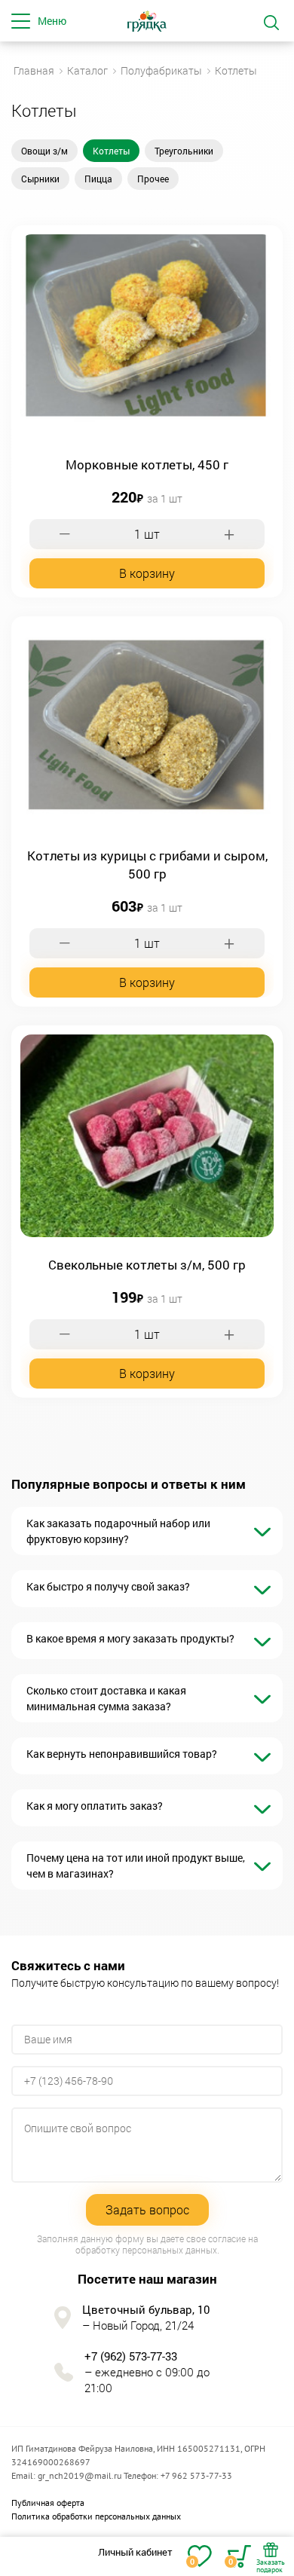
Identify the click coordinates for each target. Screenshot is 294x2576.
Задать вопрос (147, 2209)
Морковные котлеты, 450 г (147, 464)
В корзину (147, 573)
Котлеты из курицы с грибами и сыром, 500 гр (147, 865)
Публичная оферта (48, 2503)
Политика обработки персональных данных (96, 2516)
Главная (34, 70)
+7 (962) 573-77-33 (131, 2356)
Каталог (87, 70)
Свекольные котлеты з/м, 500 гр (147, 1265)
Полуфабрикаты (161, 70)
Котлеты (236, 70)
